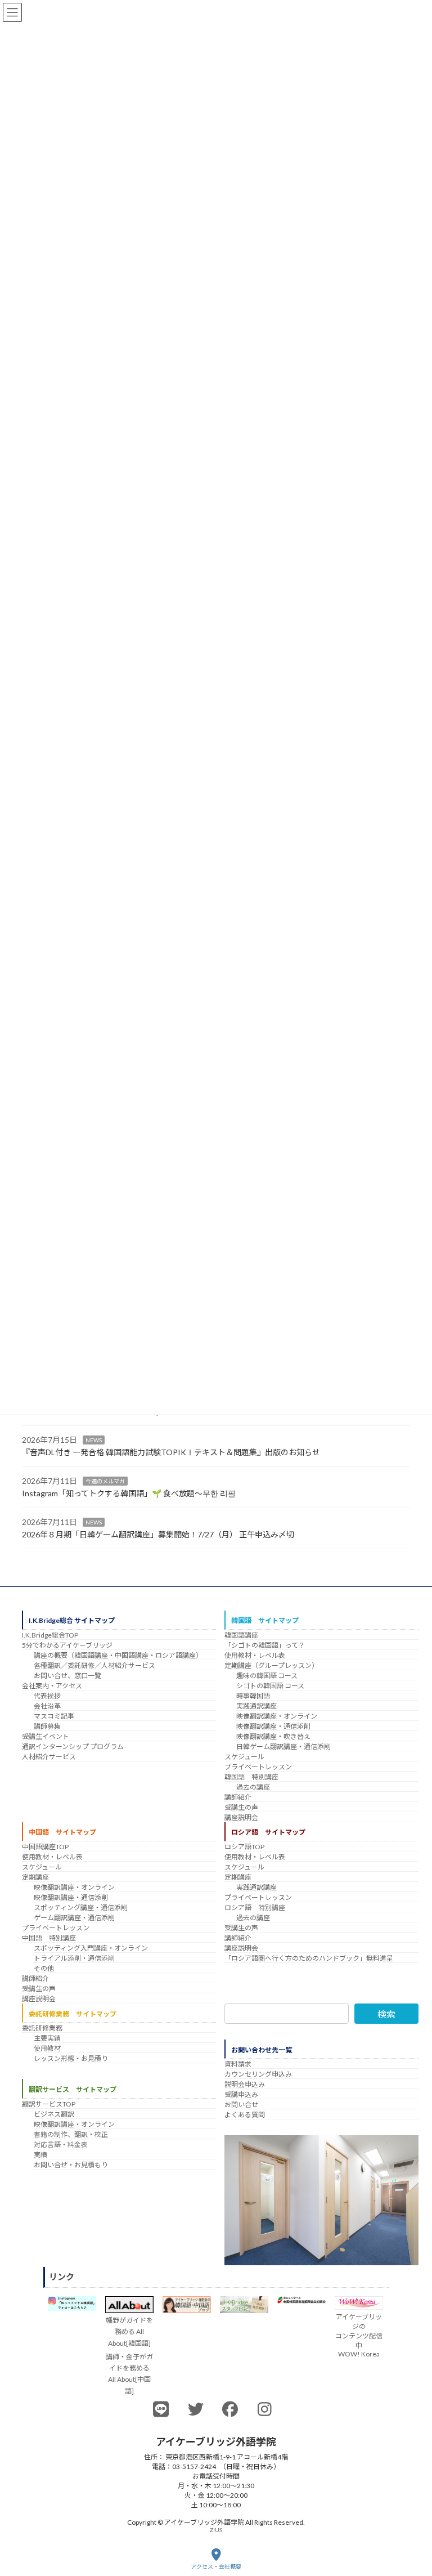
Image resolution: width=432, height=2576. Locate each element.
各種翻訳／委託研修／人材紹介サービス (94, 1665)
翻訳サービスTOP (49, 2103)
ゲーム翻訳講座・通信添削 (74, 1918)
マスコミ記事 (54, 1716)
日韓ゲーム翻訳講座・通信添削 (283, 1747)
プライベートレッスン (258, 1767)
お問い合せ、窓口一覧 (67, 1676)
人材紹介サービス (49, 1757)
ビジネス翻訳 (54, 2114)
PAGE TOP (414, 2524)
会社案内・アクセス (52, 1686)
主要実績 (47, 2038)
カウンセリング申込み (258, 2074)
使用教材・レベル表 (255, 1655)
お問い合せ (241, 2105)
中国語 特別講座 (49, 1938)
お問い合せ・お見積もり (71, 2164)
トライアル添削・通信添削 (74, 1958)
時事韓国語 (253, 1696)
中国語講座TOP (45, 1847)
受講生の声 (241, 1807)
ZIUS (216, 2530)
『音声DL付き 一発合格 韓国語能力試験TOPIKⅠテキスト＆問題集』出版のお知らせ (171, 1453)
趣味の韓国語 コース (267, 1676)
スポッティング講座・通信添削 (81, 1908)
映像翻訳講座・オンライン (277, 1716)
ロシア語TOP (244, 1847)
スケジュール (244, 1757)
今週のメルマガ (105, 1481)
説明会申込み (245, 2084)
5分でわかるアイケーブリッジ (67, 1645)
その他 (44, 1968)
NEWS (94, 1440)
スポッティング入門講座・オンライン (91, 1948)
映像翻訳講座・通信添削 (273, 1726)
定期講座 (35, 1877)
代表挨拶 (47, 1696)
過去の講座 (253, 1787)
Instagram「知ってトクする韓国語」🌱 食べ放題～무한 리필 (129, 1494)
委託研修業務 (42, 2028)
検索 (386, 2014)
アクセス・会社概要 (216, 2566)
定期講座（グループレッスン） (271, 1665)
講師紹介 (238, 1797)
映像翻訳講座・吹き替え (273, 1736)
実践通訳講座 (256, 1706)
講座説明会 (241, 1817)
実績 (40, 2154)
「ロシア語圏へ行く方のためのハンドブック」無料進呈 (309, 1958)
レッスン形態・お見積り (71, 2058)
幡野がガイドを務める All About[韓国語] (129, 2331)
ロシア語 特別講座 (255, 1908)
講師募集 (47, 1726)
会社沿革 (47, 1706)
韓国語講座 (241, 1635)
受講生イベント (46, 1736)
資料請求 (238, 2064)
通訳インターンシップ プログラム (73, 1747)
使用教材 (47, 2048)
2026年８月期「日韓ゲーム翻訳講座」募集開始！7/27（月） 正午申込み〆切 (158, 1535)
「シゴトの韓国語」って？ (265, 1645)
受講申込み (241, 2094)
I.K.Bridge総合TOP (50, 1635)
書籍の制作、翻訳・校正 (71, 2134)
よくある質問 (245, 2115)
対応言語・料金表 (61, 2144)
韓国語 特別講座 (251, 1777)
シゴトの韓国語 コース (270, 1686)
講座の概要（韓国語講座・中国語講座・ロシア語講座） (118, 1655)
